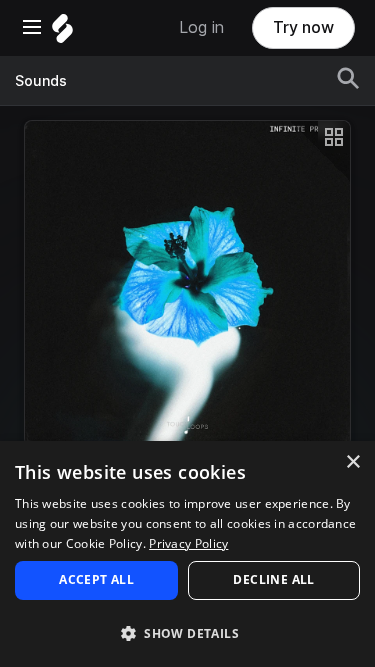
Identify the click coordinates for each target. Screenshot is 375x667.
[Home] (62, 33)
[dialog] (187, 554)
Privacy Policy (188, 543)
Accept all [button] (96, 579)
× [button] (352, 462)
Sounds (41, 81)
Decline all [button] (273, 579)
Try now (303, 27)
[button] (187, 632)
